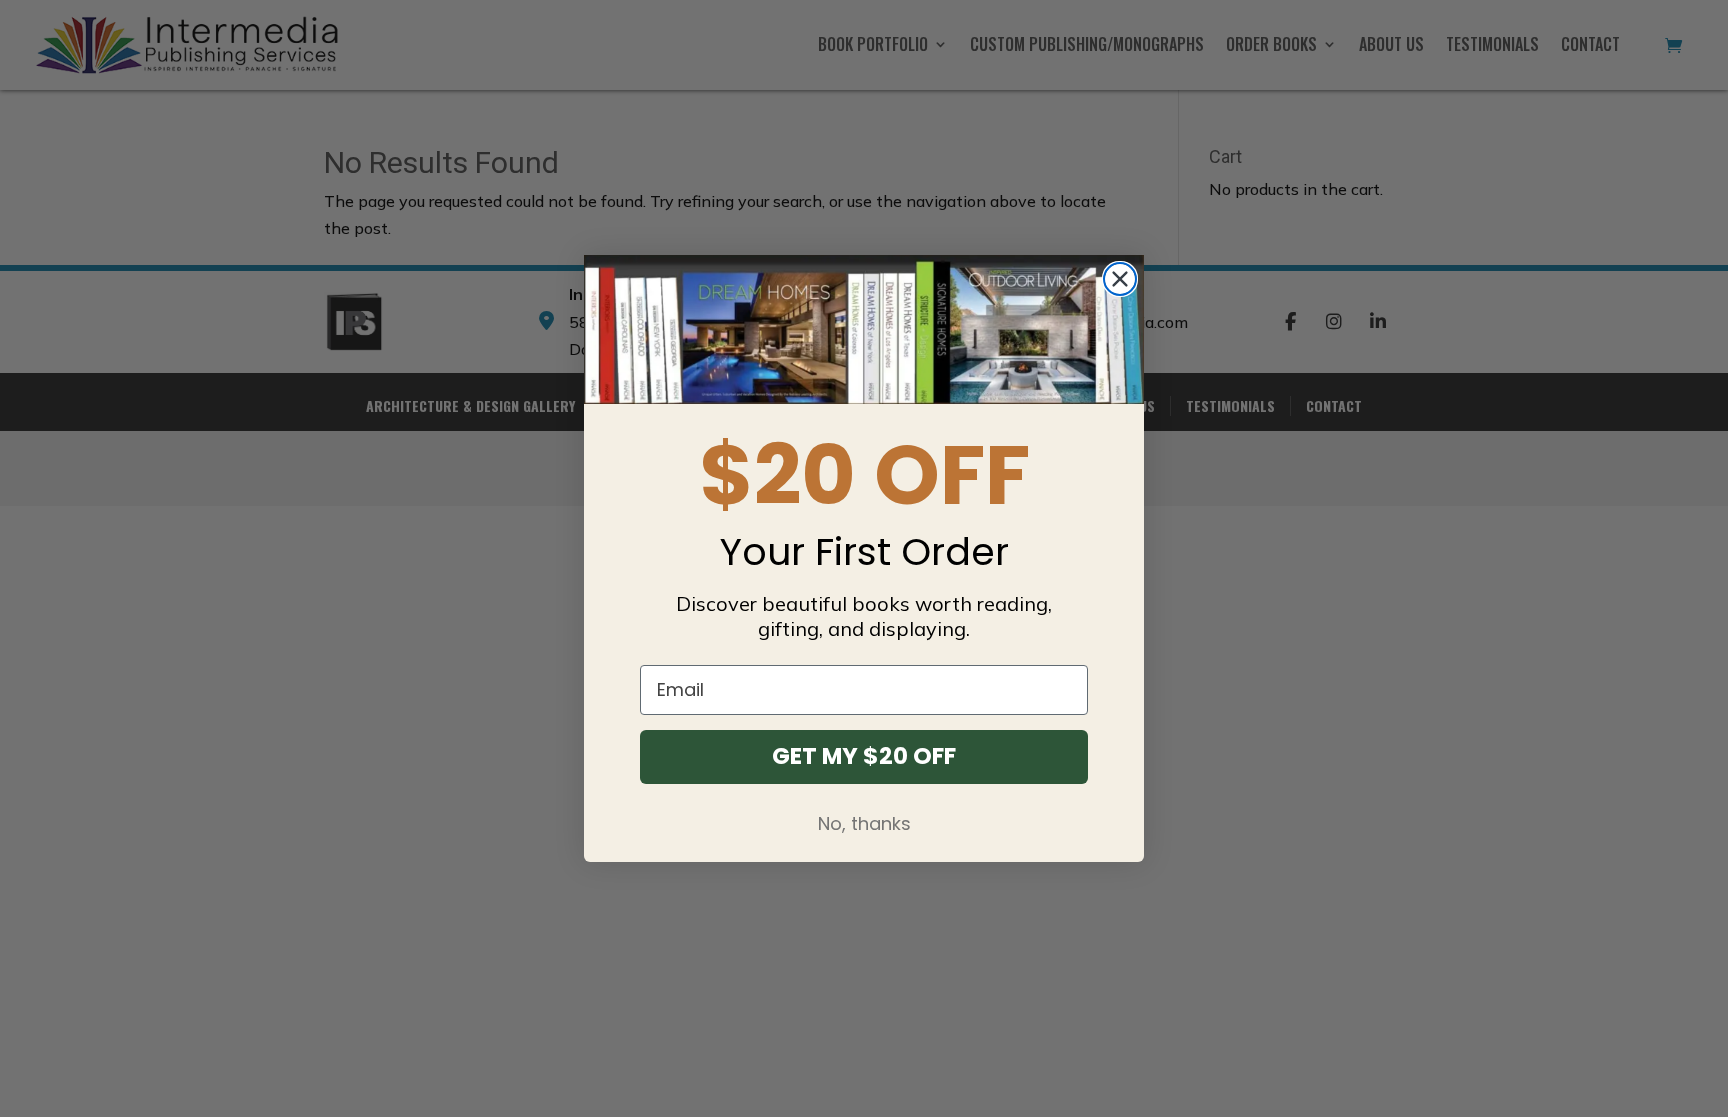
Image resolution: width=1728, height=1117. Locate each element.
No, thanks (864, 823)
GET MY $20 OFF (864, 756)
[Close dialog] (1120, 279)
